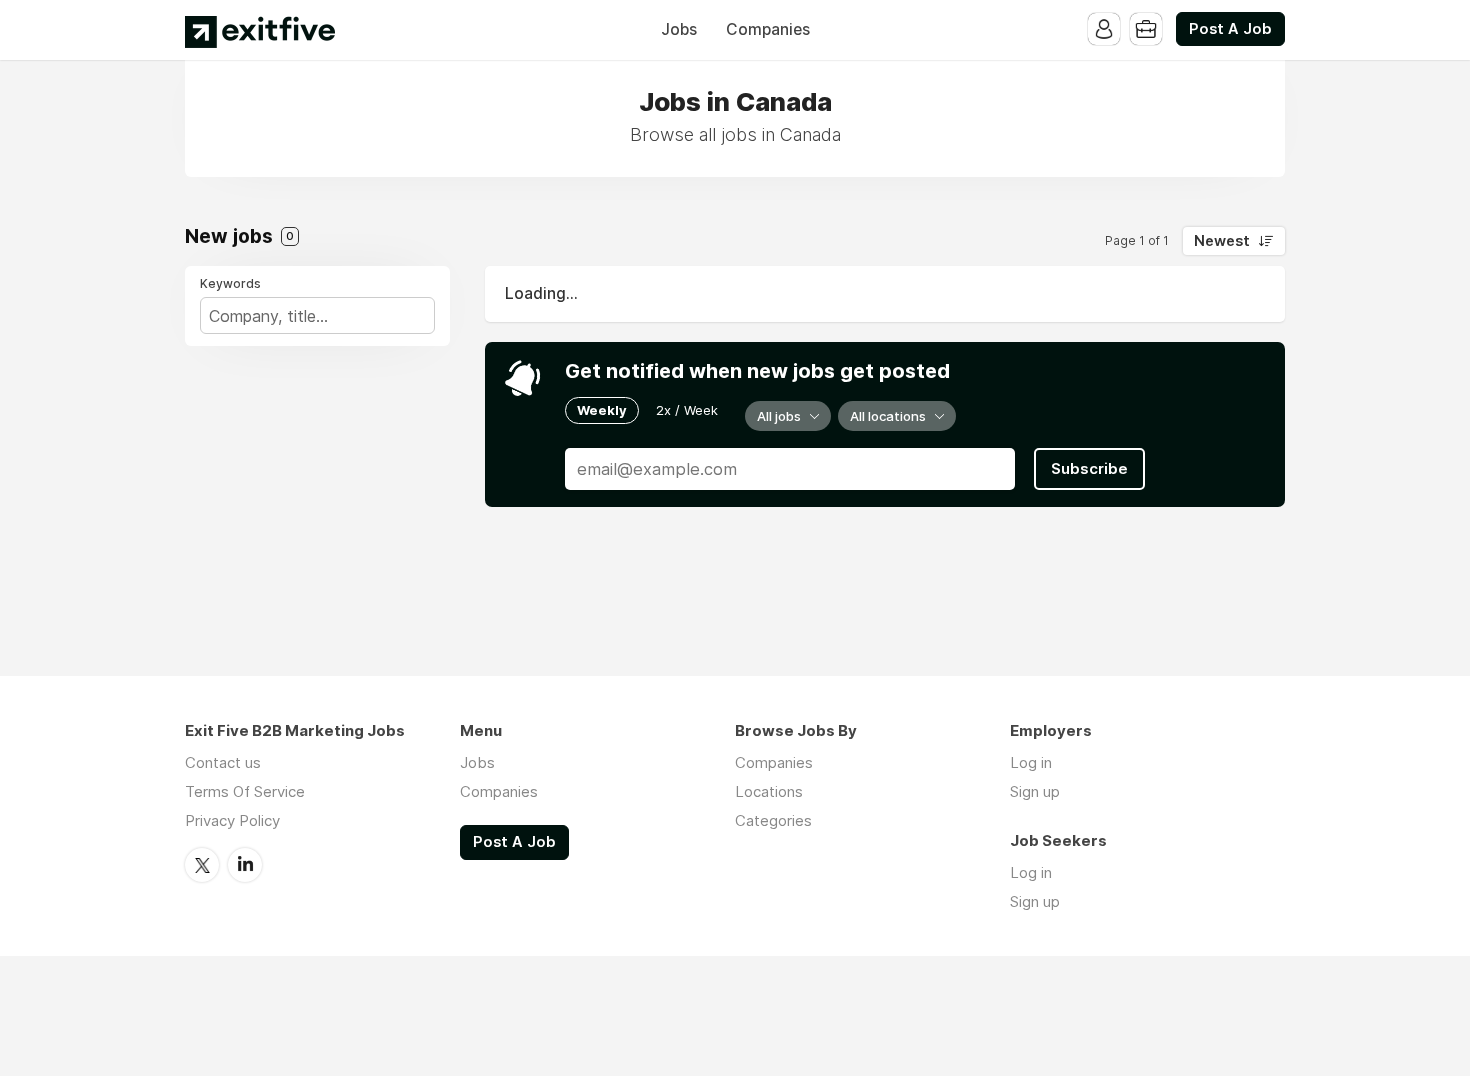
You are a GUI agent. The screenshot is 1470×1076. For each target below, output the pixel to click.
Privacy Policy (232, 820)
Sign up (1035, 791)
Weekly (602, 410)
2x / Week (687, 410)
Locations (769, 791)
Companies (768, 29)
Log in (1031, 762)
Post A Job (1230, 29)
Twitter (202, 865)
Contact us (223, 762)
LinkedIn (245, 865)
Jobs (679, 29)
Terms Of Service (245, 791)
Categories (773, 820)
